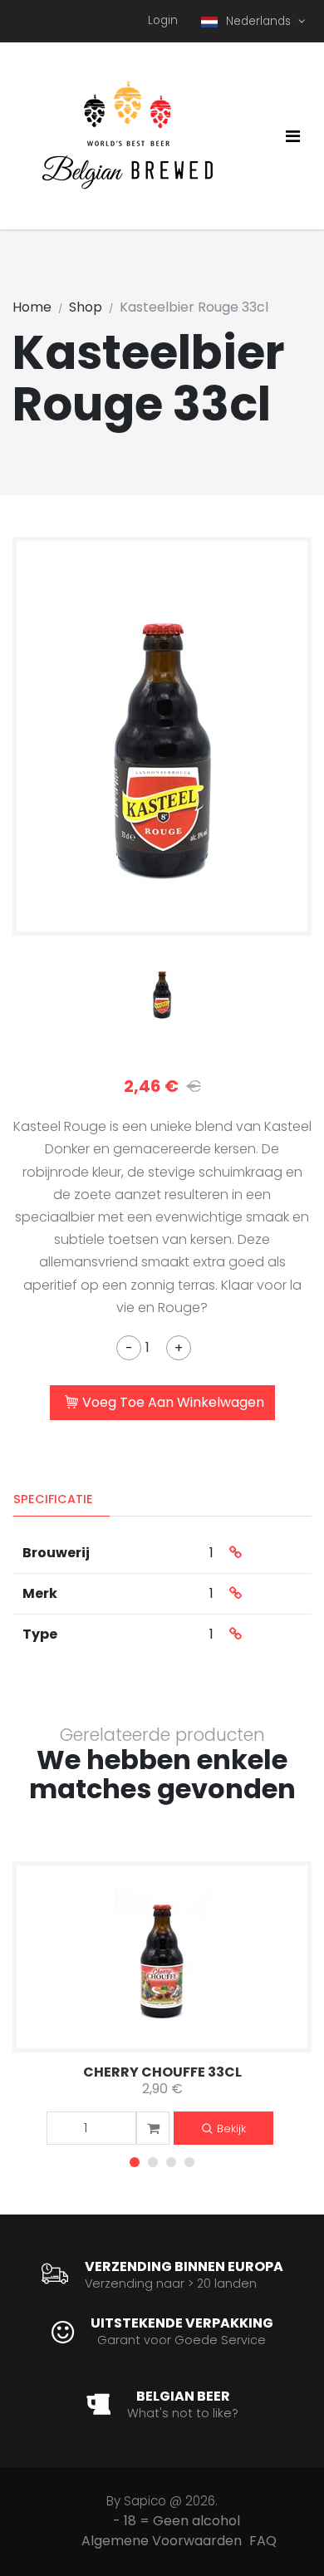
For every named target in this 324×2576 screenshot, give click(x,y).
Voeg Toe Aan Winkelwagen (173, 1402)
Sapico (145, 2501)
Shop (86, 307)
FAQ (263, 2541)
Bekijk (231, 2129)
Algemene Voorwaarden (162, 2541)
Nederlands (260, 21)
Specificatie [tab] (53, 1499)
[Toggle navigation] (293, 136)
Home (32, 307)
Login (163, 20)
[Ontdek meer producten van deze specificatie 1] (236, 1553)
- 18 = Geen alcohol (177, 2521)
